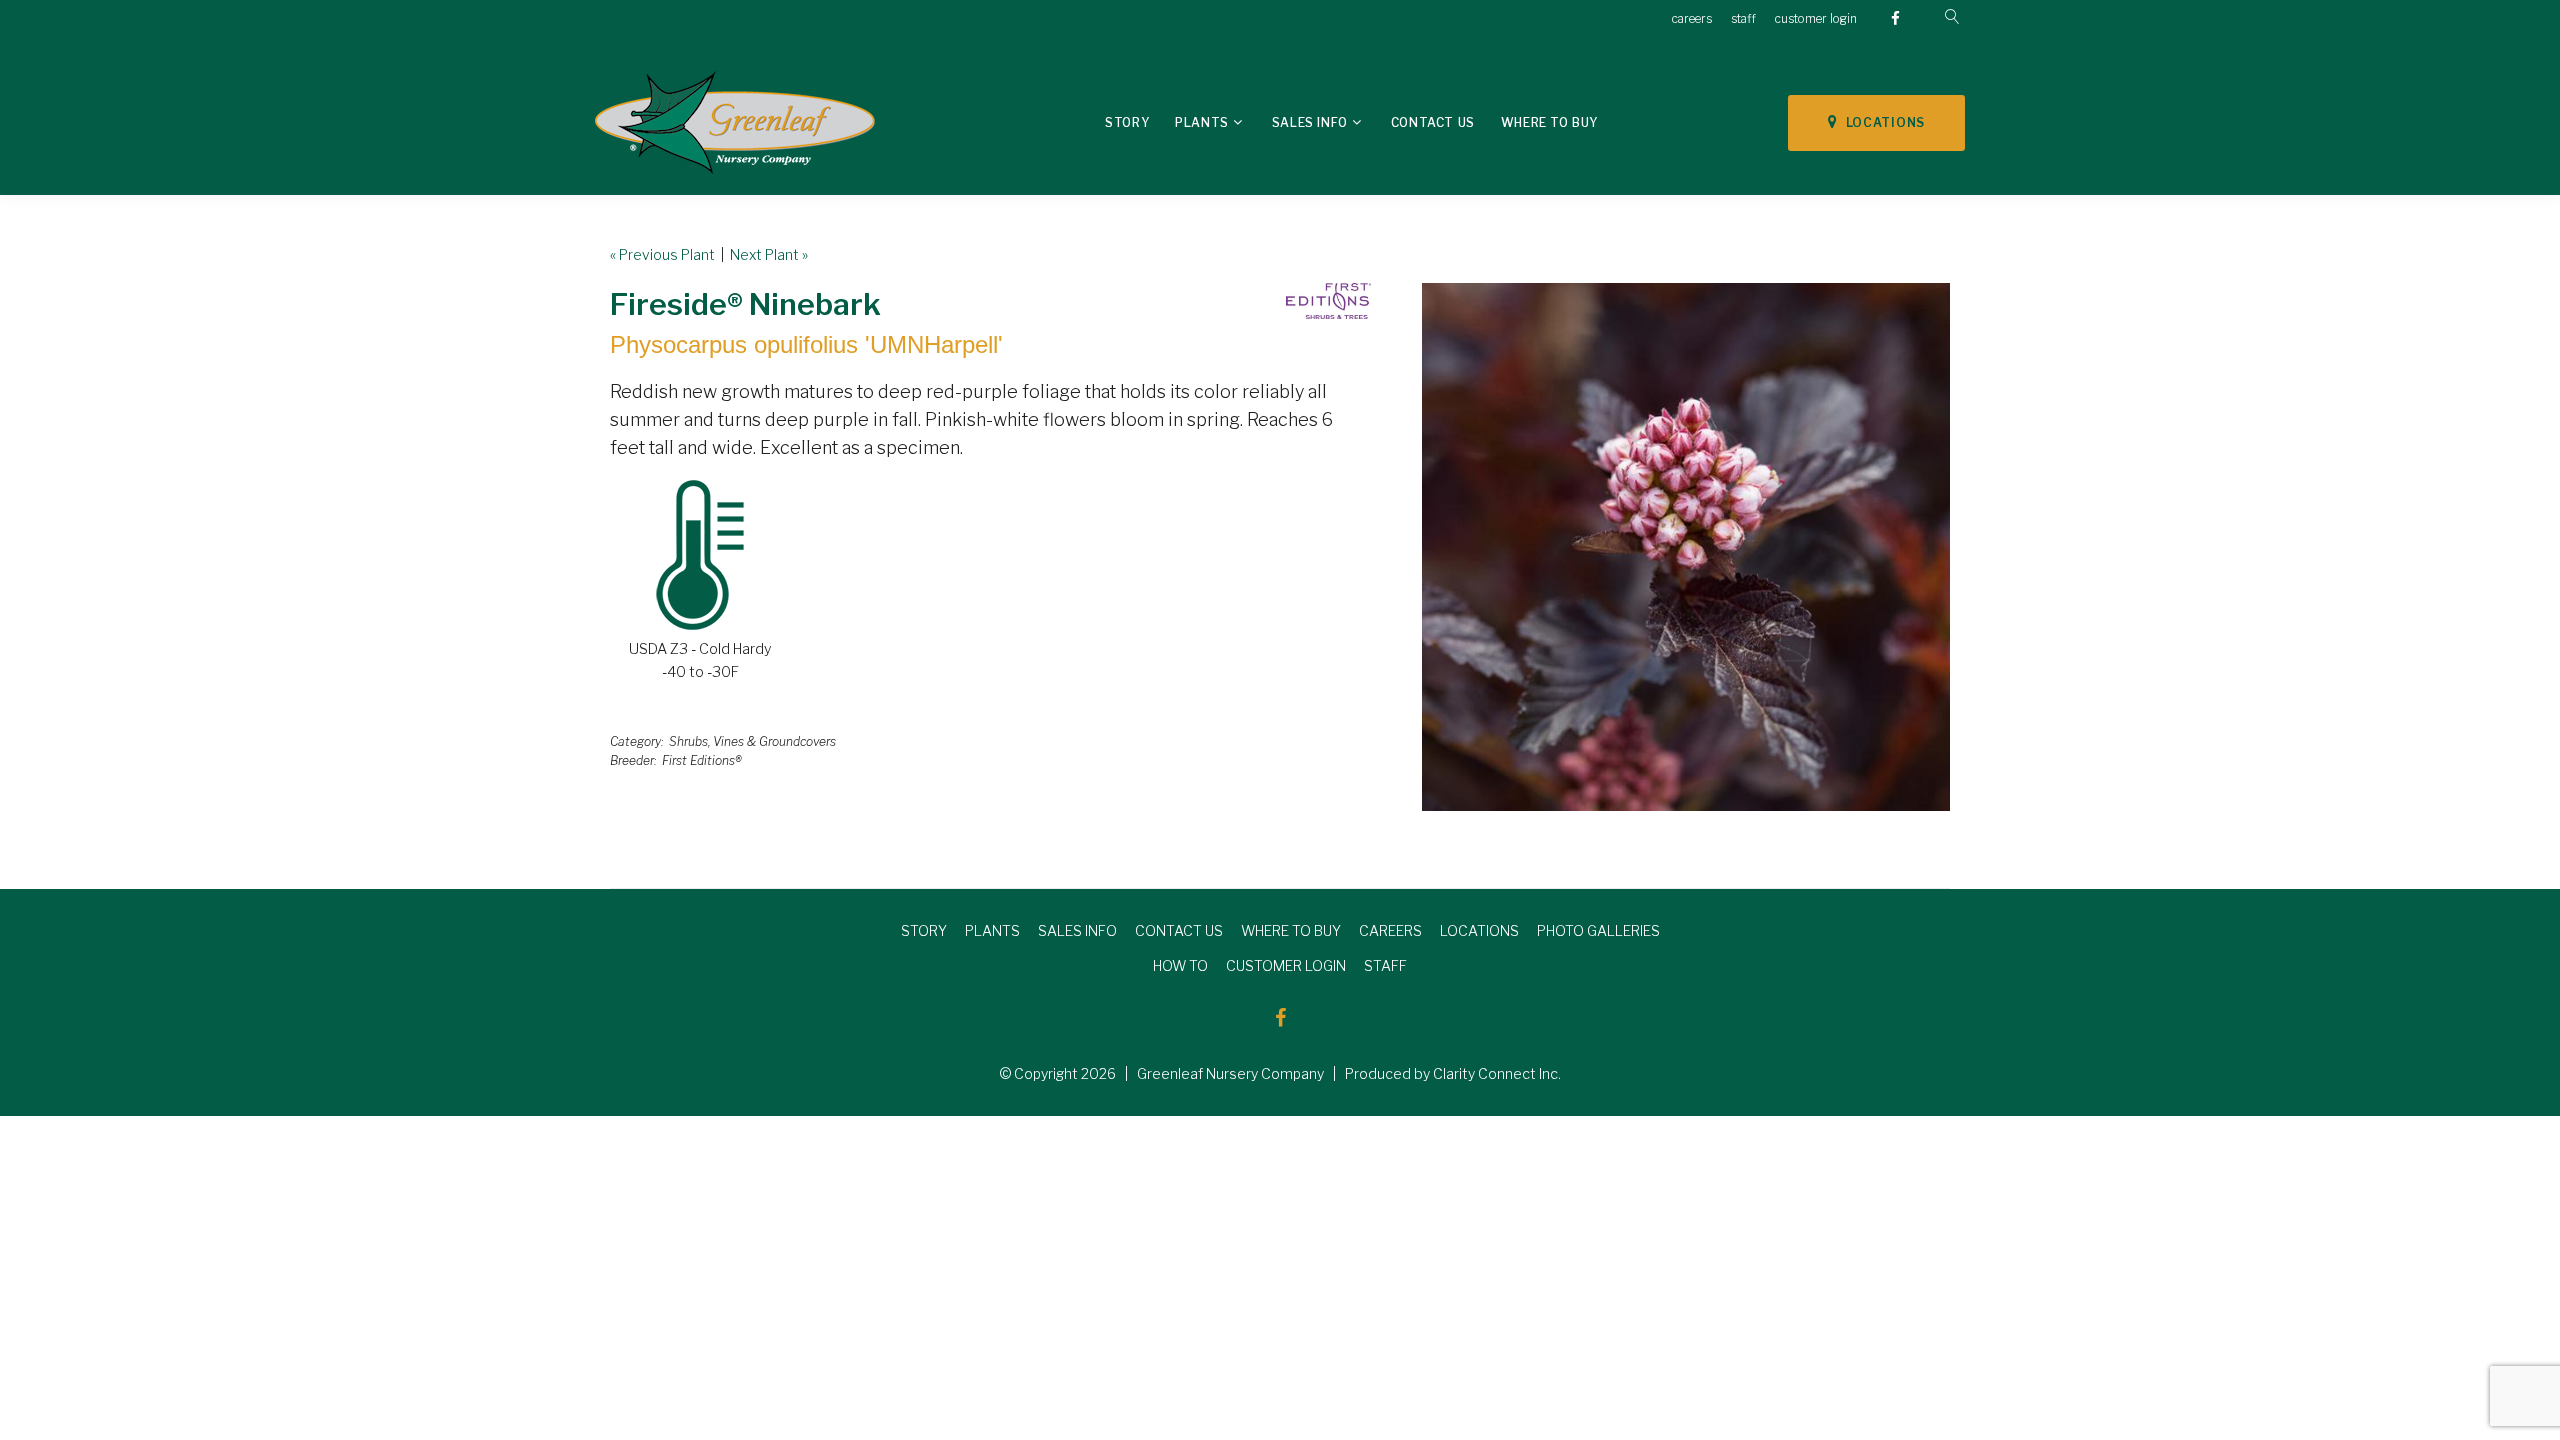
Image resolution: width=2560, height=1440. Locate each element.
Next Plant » (769, 254)
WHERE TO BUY (1291, 930)
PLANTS (992, 930)
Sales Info (1310, 122)
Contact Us (1433, 122)
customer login (1816, 18)
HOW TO (1180, 965)
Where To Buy (1549, 122)
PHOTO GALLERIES (1598, 930)
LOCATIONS (1881, 122)
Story (1127, 122)
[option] (1686, 547)
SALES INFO (1077, 930)
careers (1692, 18)
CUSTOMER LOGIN (1286, 965)
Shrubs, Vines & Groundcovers (752, 741)
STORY (924, 930)
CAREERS (1390, 930)
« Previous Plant (662, 254)
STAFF (1385, 965)
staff (1743, 18)
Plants (1202, 122)
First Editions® (702, 760)
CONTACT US (1179, 930)
